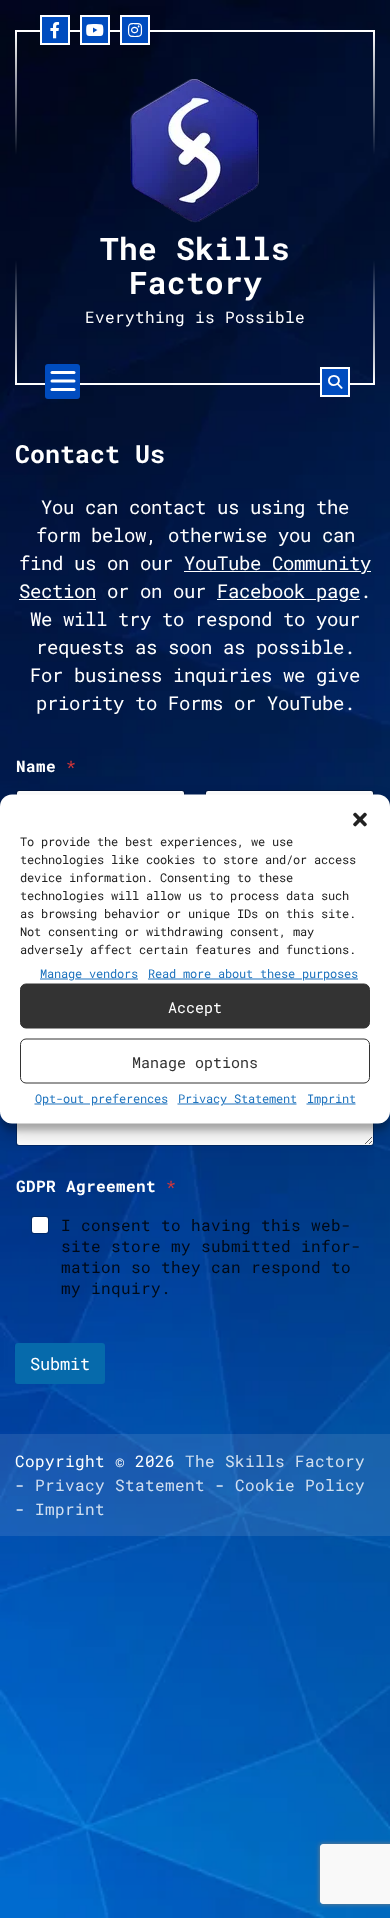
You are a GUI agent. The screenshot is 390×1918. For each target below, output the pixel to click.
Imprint (331, 1098)
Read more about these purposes (253, 973)
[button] (360, 820)
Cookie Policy (300, 1484)
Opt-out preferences (101, 1098)
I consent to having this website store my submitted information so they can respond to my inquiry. (211, 1256)
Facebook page (288, 590)
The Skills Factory (195, 264)
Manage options (195, 1061)
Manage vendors (89, 973)
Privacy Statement (237, 1098)
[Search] (335, 382)
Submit (60, 1363)
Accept (195, 1006)
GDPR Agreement (96, 1185)
